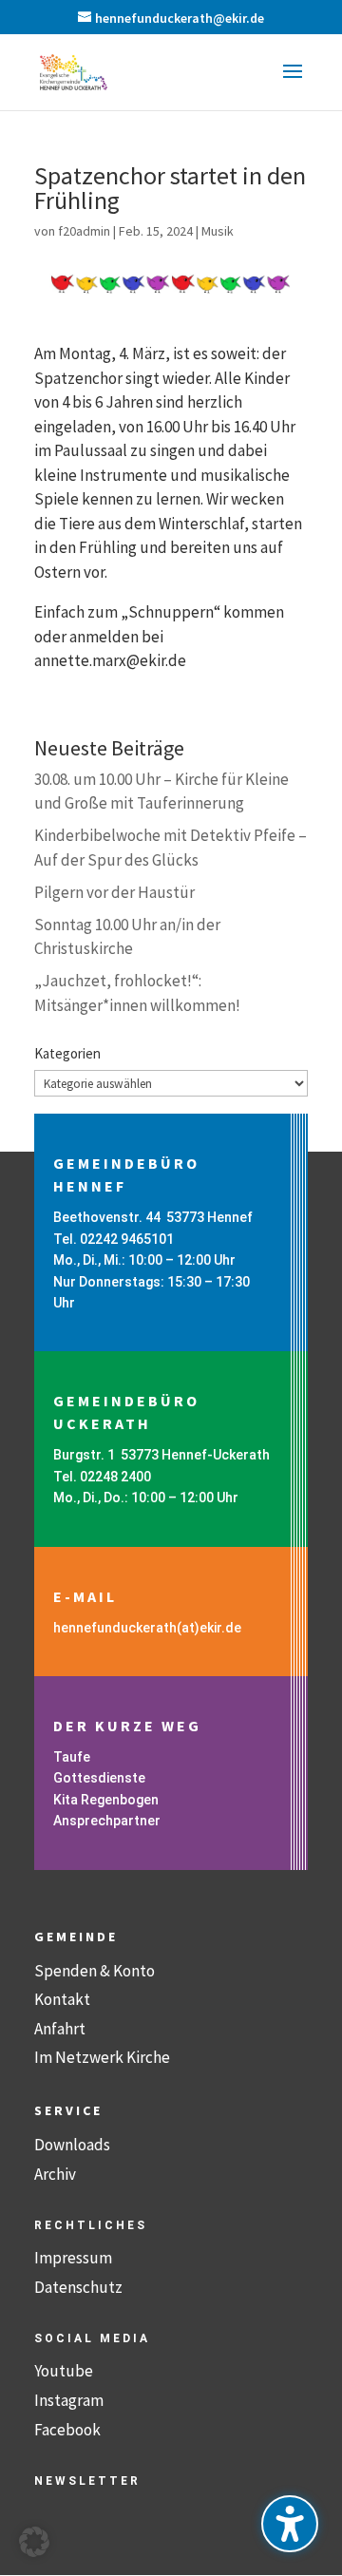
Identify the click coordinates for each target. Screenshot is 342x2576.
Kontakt (62, 1999)
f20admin (84, 231)
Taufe (72, 1757)
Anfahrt (60, 2029)
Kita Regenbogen (106, 1800)
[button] (293, 84)
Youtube (64, 2371)
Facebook (67, 2430)
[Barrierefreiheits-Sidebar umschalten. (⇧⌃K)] (290, 2524)
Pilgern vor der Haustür (114, 892)
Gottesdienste (99, 1778)
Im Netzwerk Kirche (102, 2057)
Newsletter (87, 2481)
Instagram (69, 2400)
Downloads (72, 2145)
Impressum (73, 2258)
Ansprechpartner (107, 1821)
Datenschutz (78, 2287)
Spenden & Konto (95, 1971)
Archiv (55, 2174)
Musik (218, 231)
